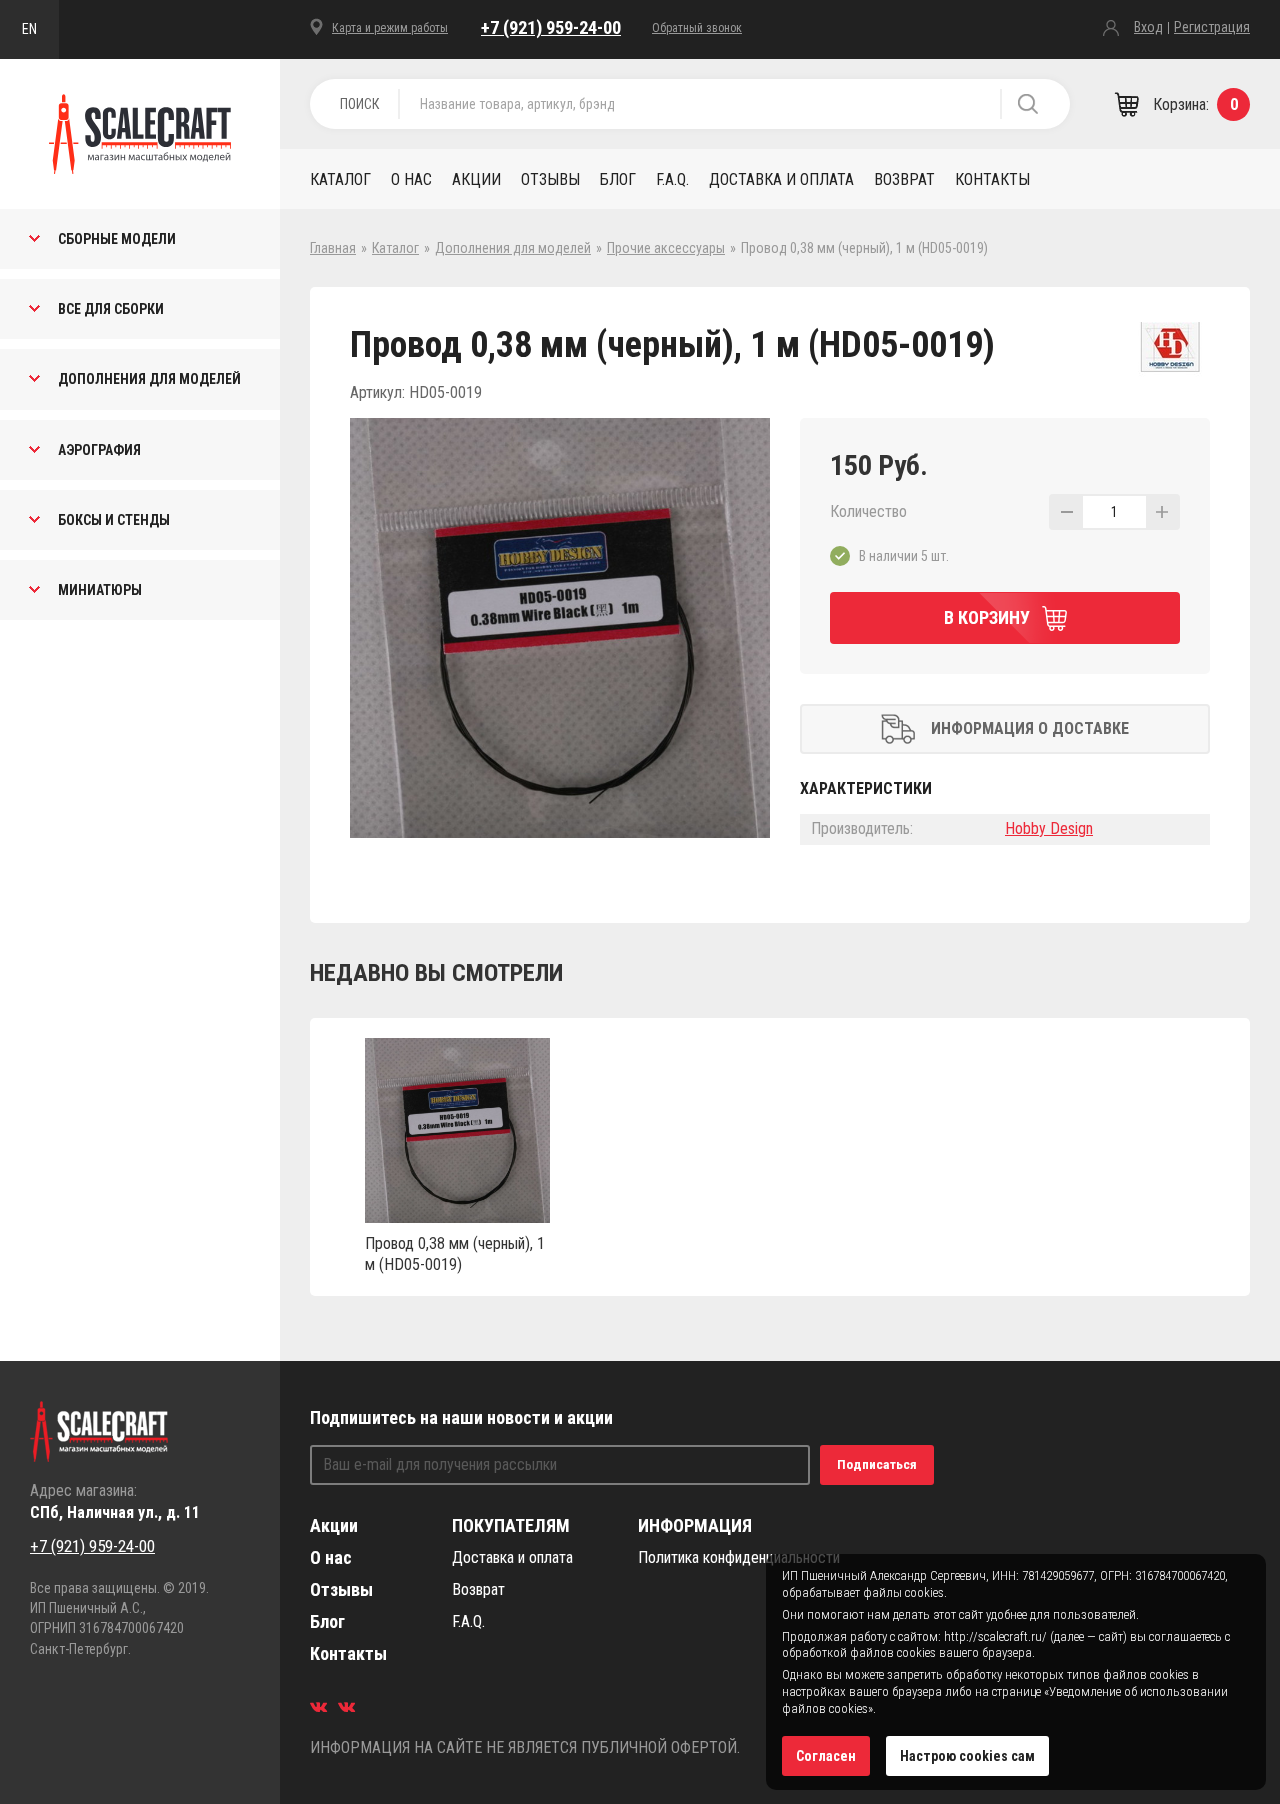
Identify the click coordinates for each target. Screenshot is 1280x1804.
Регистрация (1212, 27)
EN (29, 29)
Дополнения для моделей (149, 379)
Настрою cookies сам (967, 1756)
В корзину (987, 617)
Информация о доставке (1030, 728)
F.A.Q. (672, 179)
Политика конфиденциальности (739, 1557)
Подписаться (877, 1464)
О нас (411, 179)
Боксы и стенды (114, 520)
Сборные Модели (117, 239)
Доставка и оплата (781, 179)
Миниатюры (100, 590)
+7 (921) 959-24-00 (551, 27)
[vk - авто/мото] (318, 1706)
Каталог (340, 179)
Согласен (826, 1756)
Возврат (904, 179)
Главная (333, 248)
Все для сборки (111, 309)
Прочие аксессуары (666, 248)
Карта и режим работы (390, 28)
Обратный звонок (697, 28)
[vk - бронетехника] (346, 1706)
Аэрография (99, 450)
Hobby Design (1049, 828)
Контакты (992, 179)
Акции (476, 179)
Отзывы (550, 179)
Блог (618, 179)
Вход (1148, 27)
